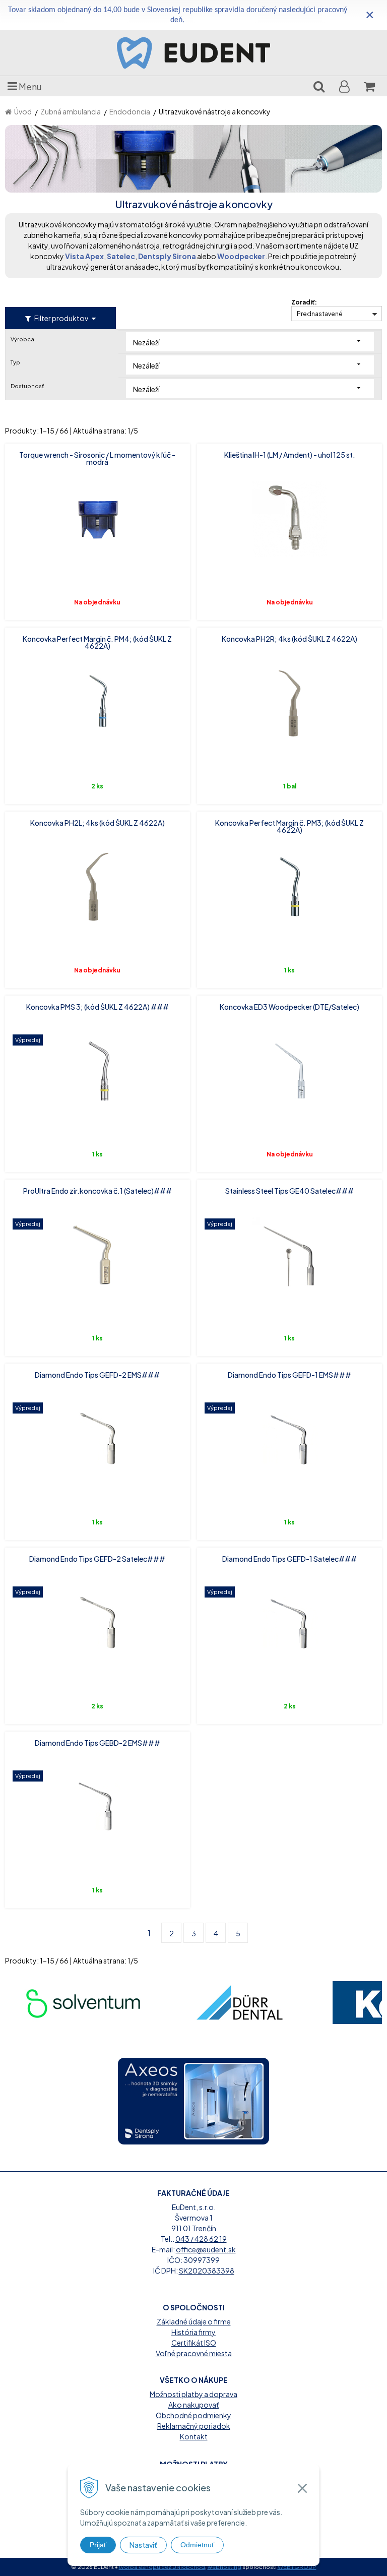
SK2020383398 (207, 2271)
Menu (29, 86)
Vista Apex (84, 256)
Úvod (23, 111)
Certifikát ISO (194, 2343)
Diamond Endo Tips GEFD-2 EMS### (97, 1375)
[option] (83, 2003)
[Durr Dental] (83, 2003)
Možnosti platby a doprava (193, 2394)
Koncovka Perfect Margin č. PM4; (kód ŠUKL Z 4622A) (97, 642)
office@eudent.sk (206, 2249)
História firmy (193, 2332)
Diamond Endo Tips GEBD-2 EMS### (98, 1743)
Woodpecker (241, 256)
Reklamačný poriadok (194, 2426)
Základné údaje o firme (194, 2321)
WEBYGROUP (297, 2567)
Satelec (121, 256)
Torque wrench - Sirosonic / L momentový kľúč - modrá (97, 458)
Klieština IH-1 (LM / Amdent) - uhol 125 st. (290, 455)
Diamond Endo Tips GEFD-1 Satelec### (289, 1559)
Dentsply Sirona (167, 256)
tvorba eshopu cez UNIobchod (162, 2567)
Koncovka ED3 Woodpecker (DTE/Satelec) (289, 1007)
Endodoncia (130, 111)
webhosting (224, 2567)
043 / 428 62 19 (201, 2239)
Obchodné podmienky (193, 2415)
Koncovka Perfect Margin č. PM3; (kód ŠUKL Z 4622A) (289, 826)
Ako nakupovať (193, 2405)
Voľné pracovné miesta (194, 2353)
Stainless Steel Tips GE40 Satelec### (289, 1191)
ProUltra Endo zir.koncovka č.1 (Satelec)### (98, 1191)
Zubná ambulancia (71, 111)
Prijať (98, 2545)
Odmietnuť (197, 2545)
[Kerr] (239, 2003)
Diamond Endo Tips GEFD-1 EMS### (289, 1375)
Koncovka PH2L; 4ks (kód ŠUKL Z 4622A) (98, 823)
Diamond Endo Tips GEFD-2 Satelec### (97, 1559)
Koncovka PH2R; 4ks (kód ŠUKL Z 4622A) (289, 639)
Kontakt (194, 2436)
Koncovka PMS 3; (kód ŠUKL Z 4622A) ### (98, 1007)
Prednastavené (320, 314)
